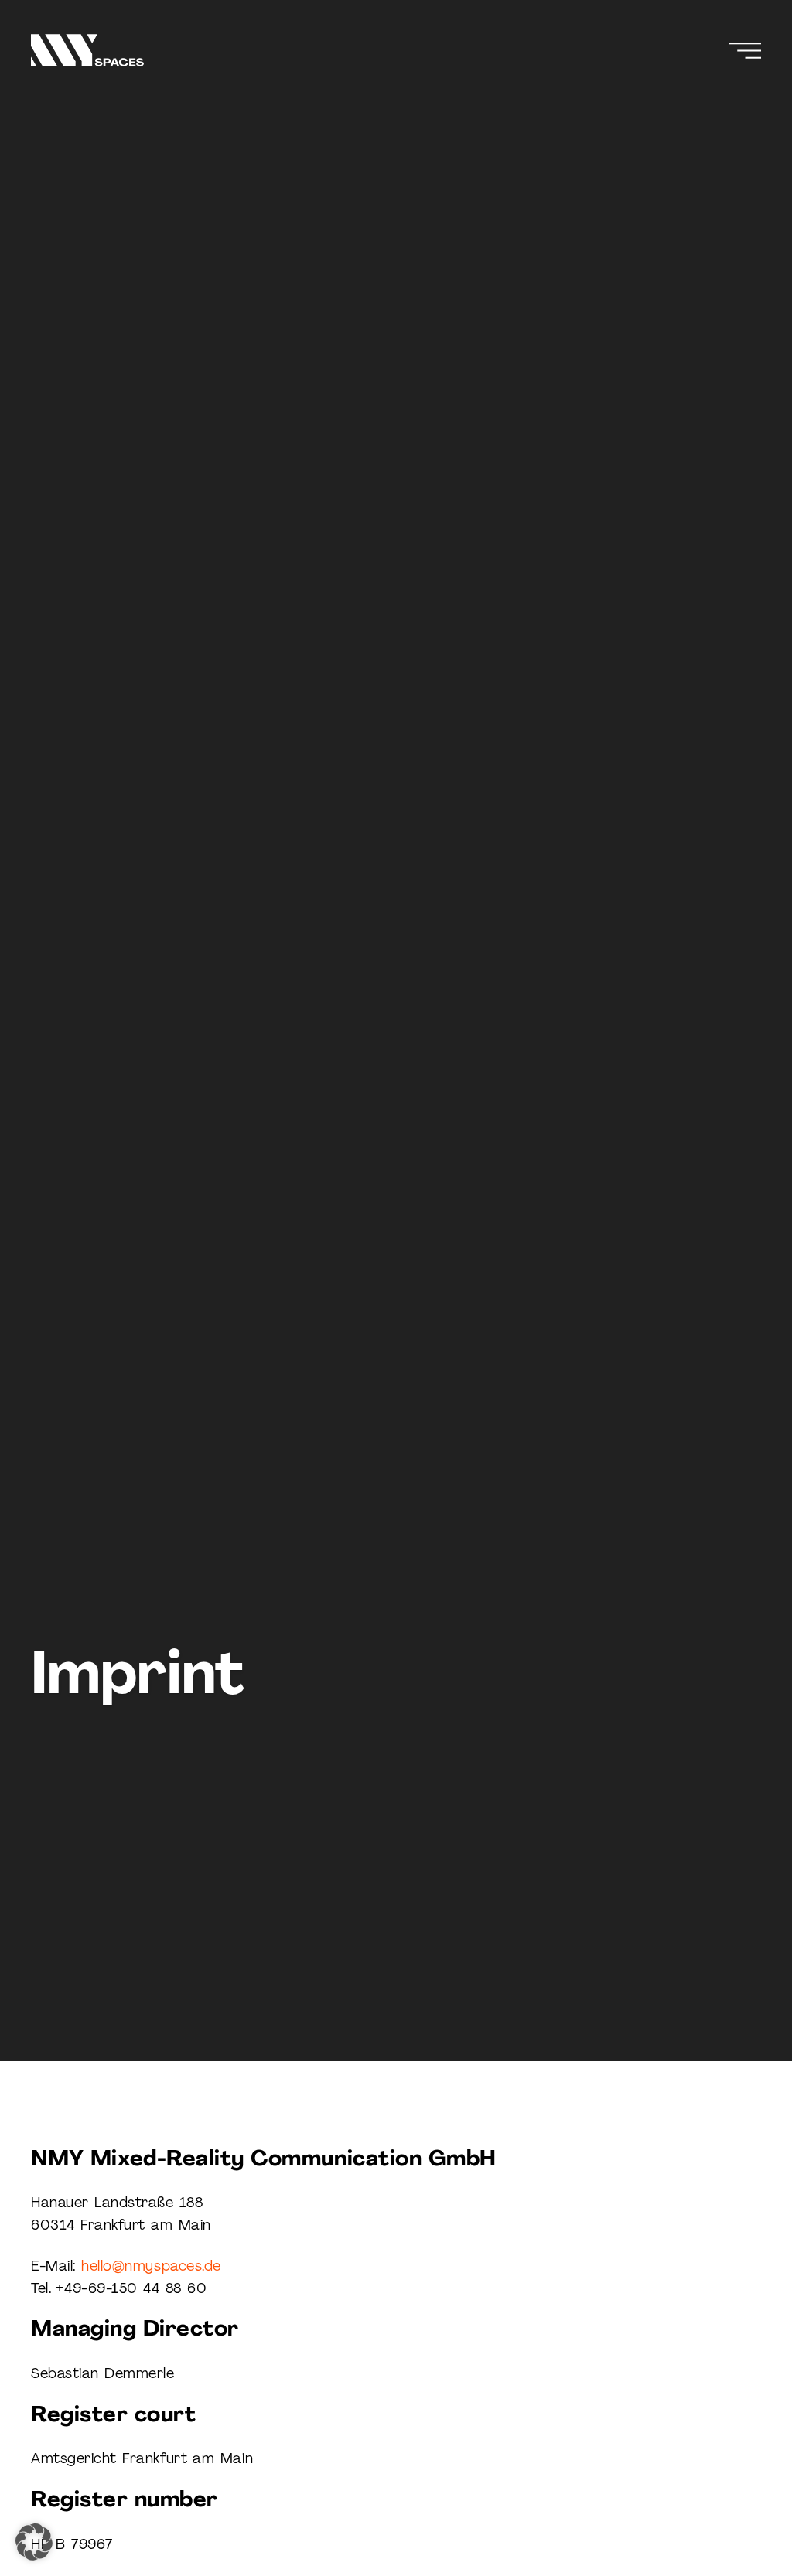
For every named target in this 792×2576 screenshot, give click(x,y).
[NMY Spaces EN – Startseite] (87, 50)
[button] (34, 2542)
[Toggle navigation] (745, 51)
